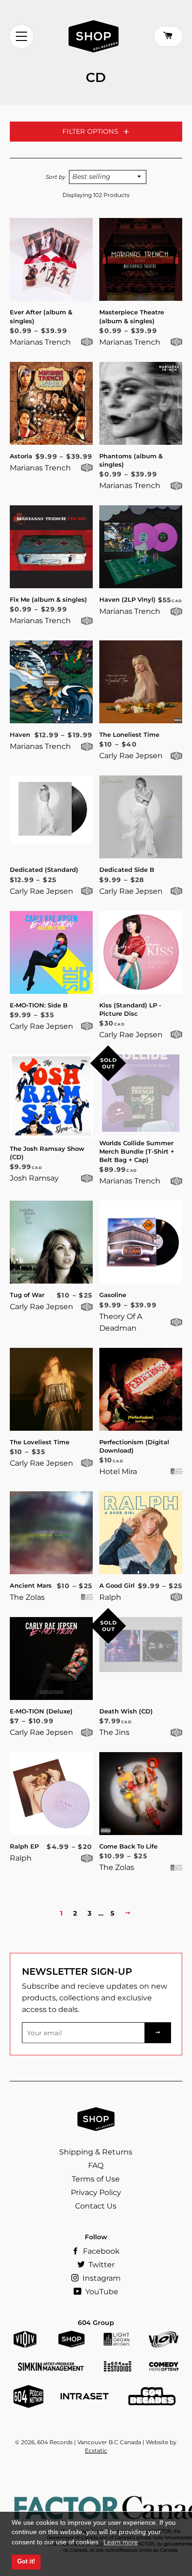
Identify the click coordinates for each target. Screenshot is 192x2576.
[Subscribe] (158, 2033)
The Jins (114, 1732)
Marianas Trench (40, 342)
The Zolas (27, 1597)
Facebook (100, 2251)
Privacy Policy (96, 2192)
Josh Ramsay (34, 1178)
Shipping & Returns (96, 2152)
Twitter (101, 2265)
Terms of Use (96, 2179)
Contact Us (96, 2206)
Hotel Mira (118, 1472)
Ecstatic (96, 2450)
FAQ (96, 2165)
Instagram (101, 2278)
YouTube (101, 2292)
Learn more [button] (121, 2542)
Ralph (110, 1597)
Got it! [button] (26, 2562)
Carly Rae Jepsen (131, 756)
